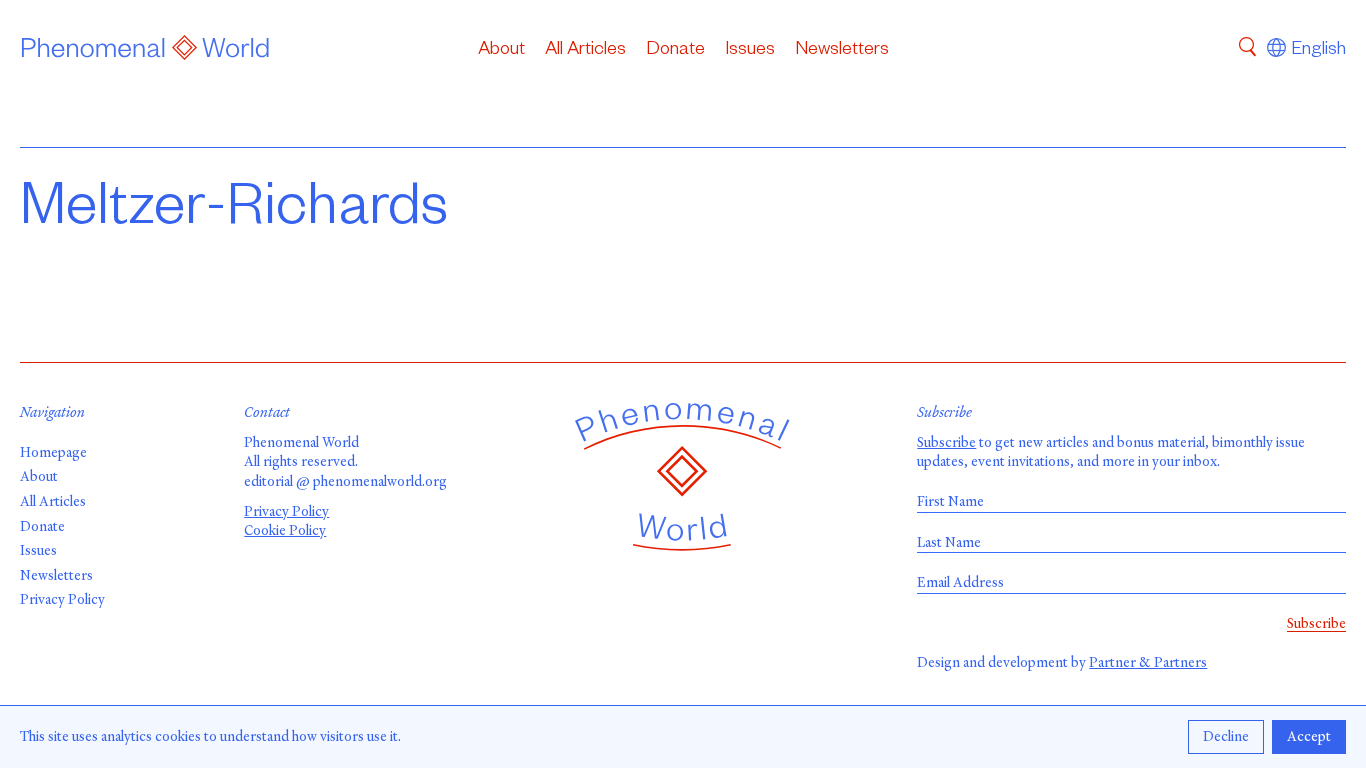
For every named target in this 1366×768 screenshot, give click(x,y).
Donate (675, 51)
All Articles (585, 51)
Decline (1226, 736)
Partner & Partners (1148, 662)
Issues (750, 51)
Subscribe (946, 442)
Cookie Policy (285, 530)
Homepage (53, 452)
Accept (1309, 736)
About (501, 51)
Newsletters (842, 51)
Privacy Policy (62, 599)
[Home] (145, 51)
